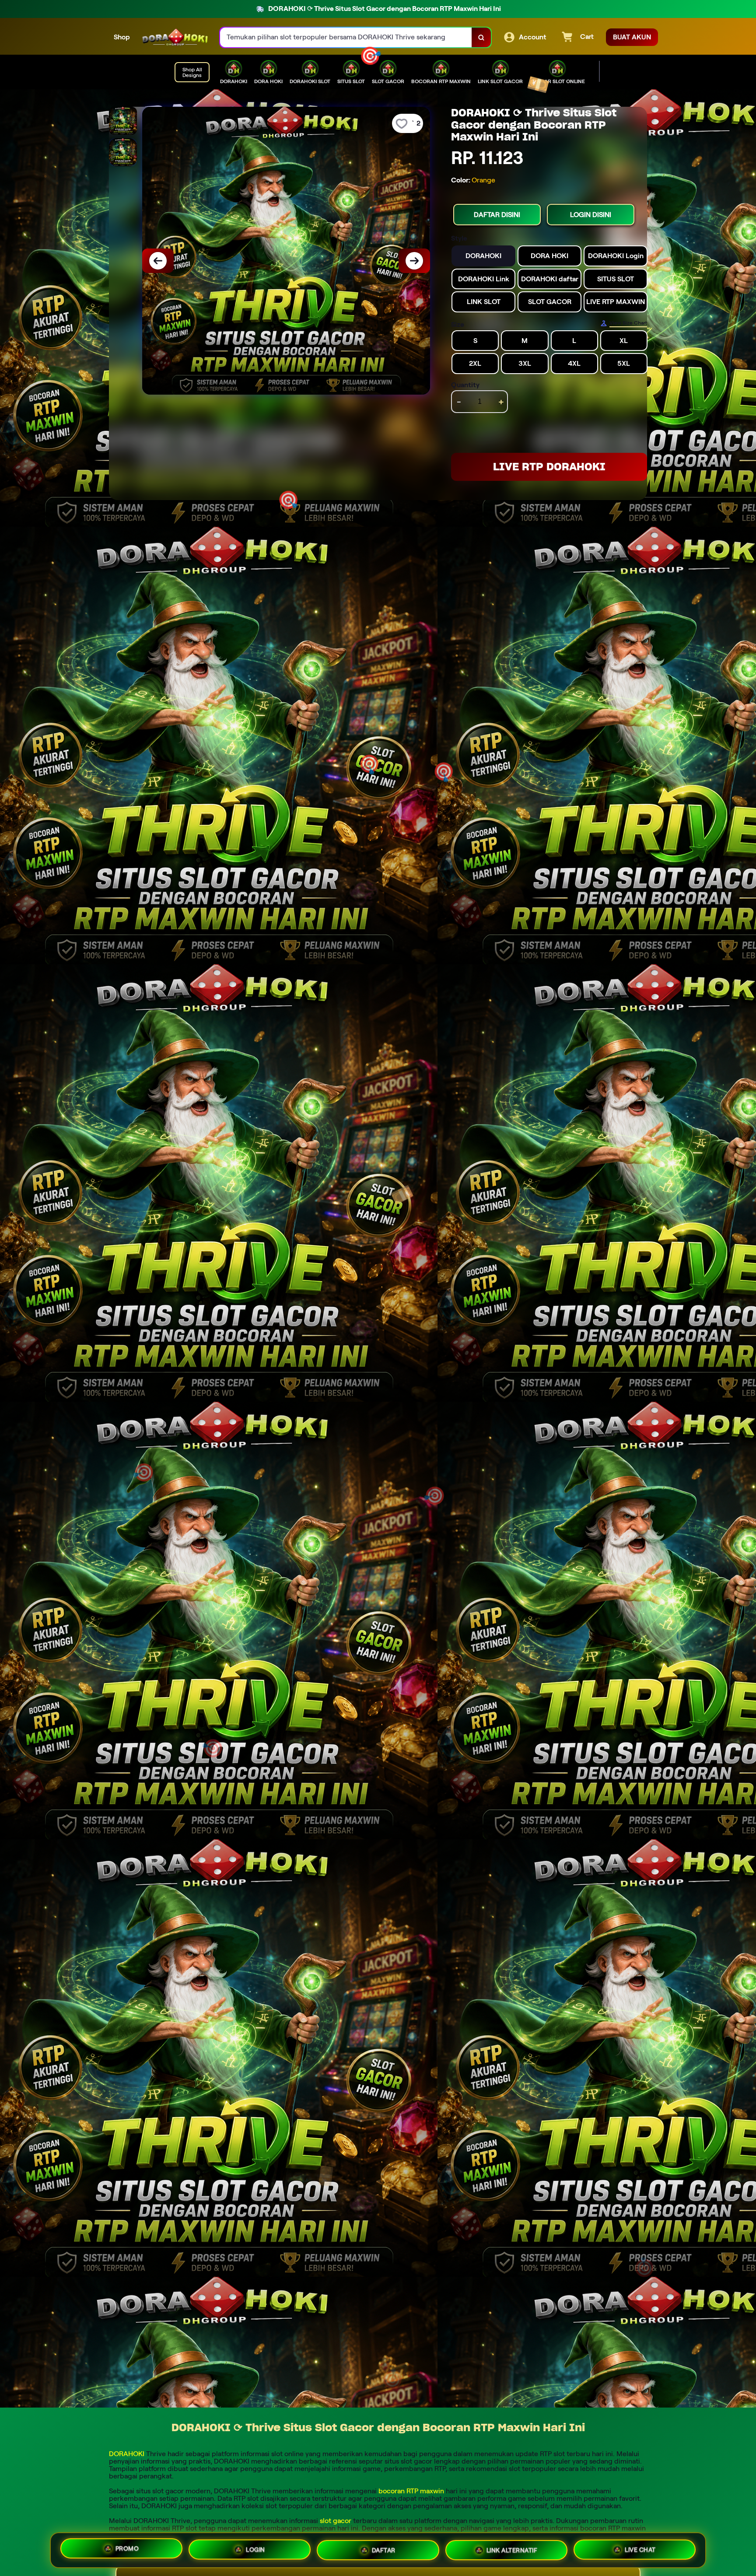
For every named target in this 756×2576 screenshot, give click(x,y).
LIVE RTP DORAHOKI (549, 467)
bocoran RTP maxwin (411, 2491)
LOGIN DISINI (591, 215)
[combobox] (346, 37)
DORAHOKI (127, 2454)
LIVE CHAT (640, 2548)
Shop (122, 37)
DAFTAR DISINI (497, 215)
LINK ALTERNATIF (512, 2549)
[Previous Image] (158, 261)
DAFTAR (384, 2550)
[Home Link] (175, 37)
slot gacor (336, 2521)
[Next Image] (414, 261)
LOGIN (255, 2550)
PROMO (127, 2550)
